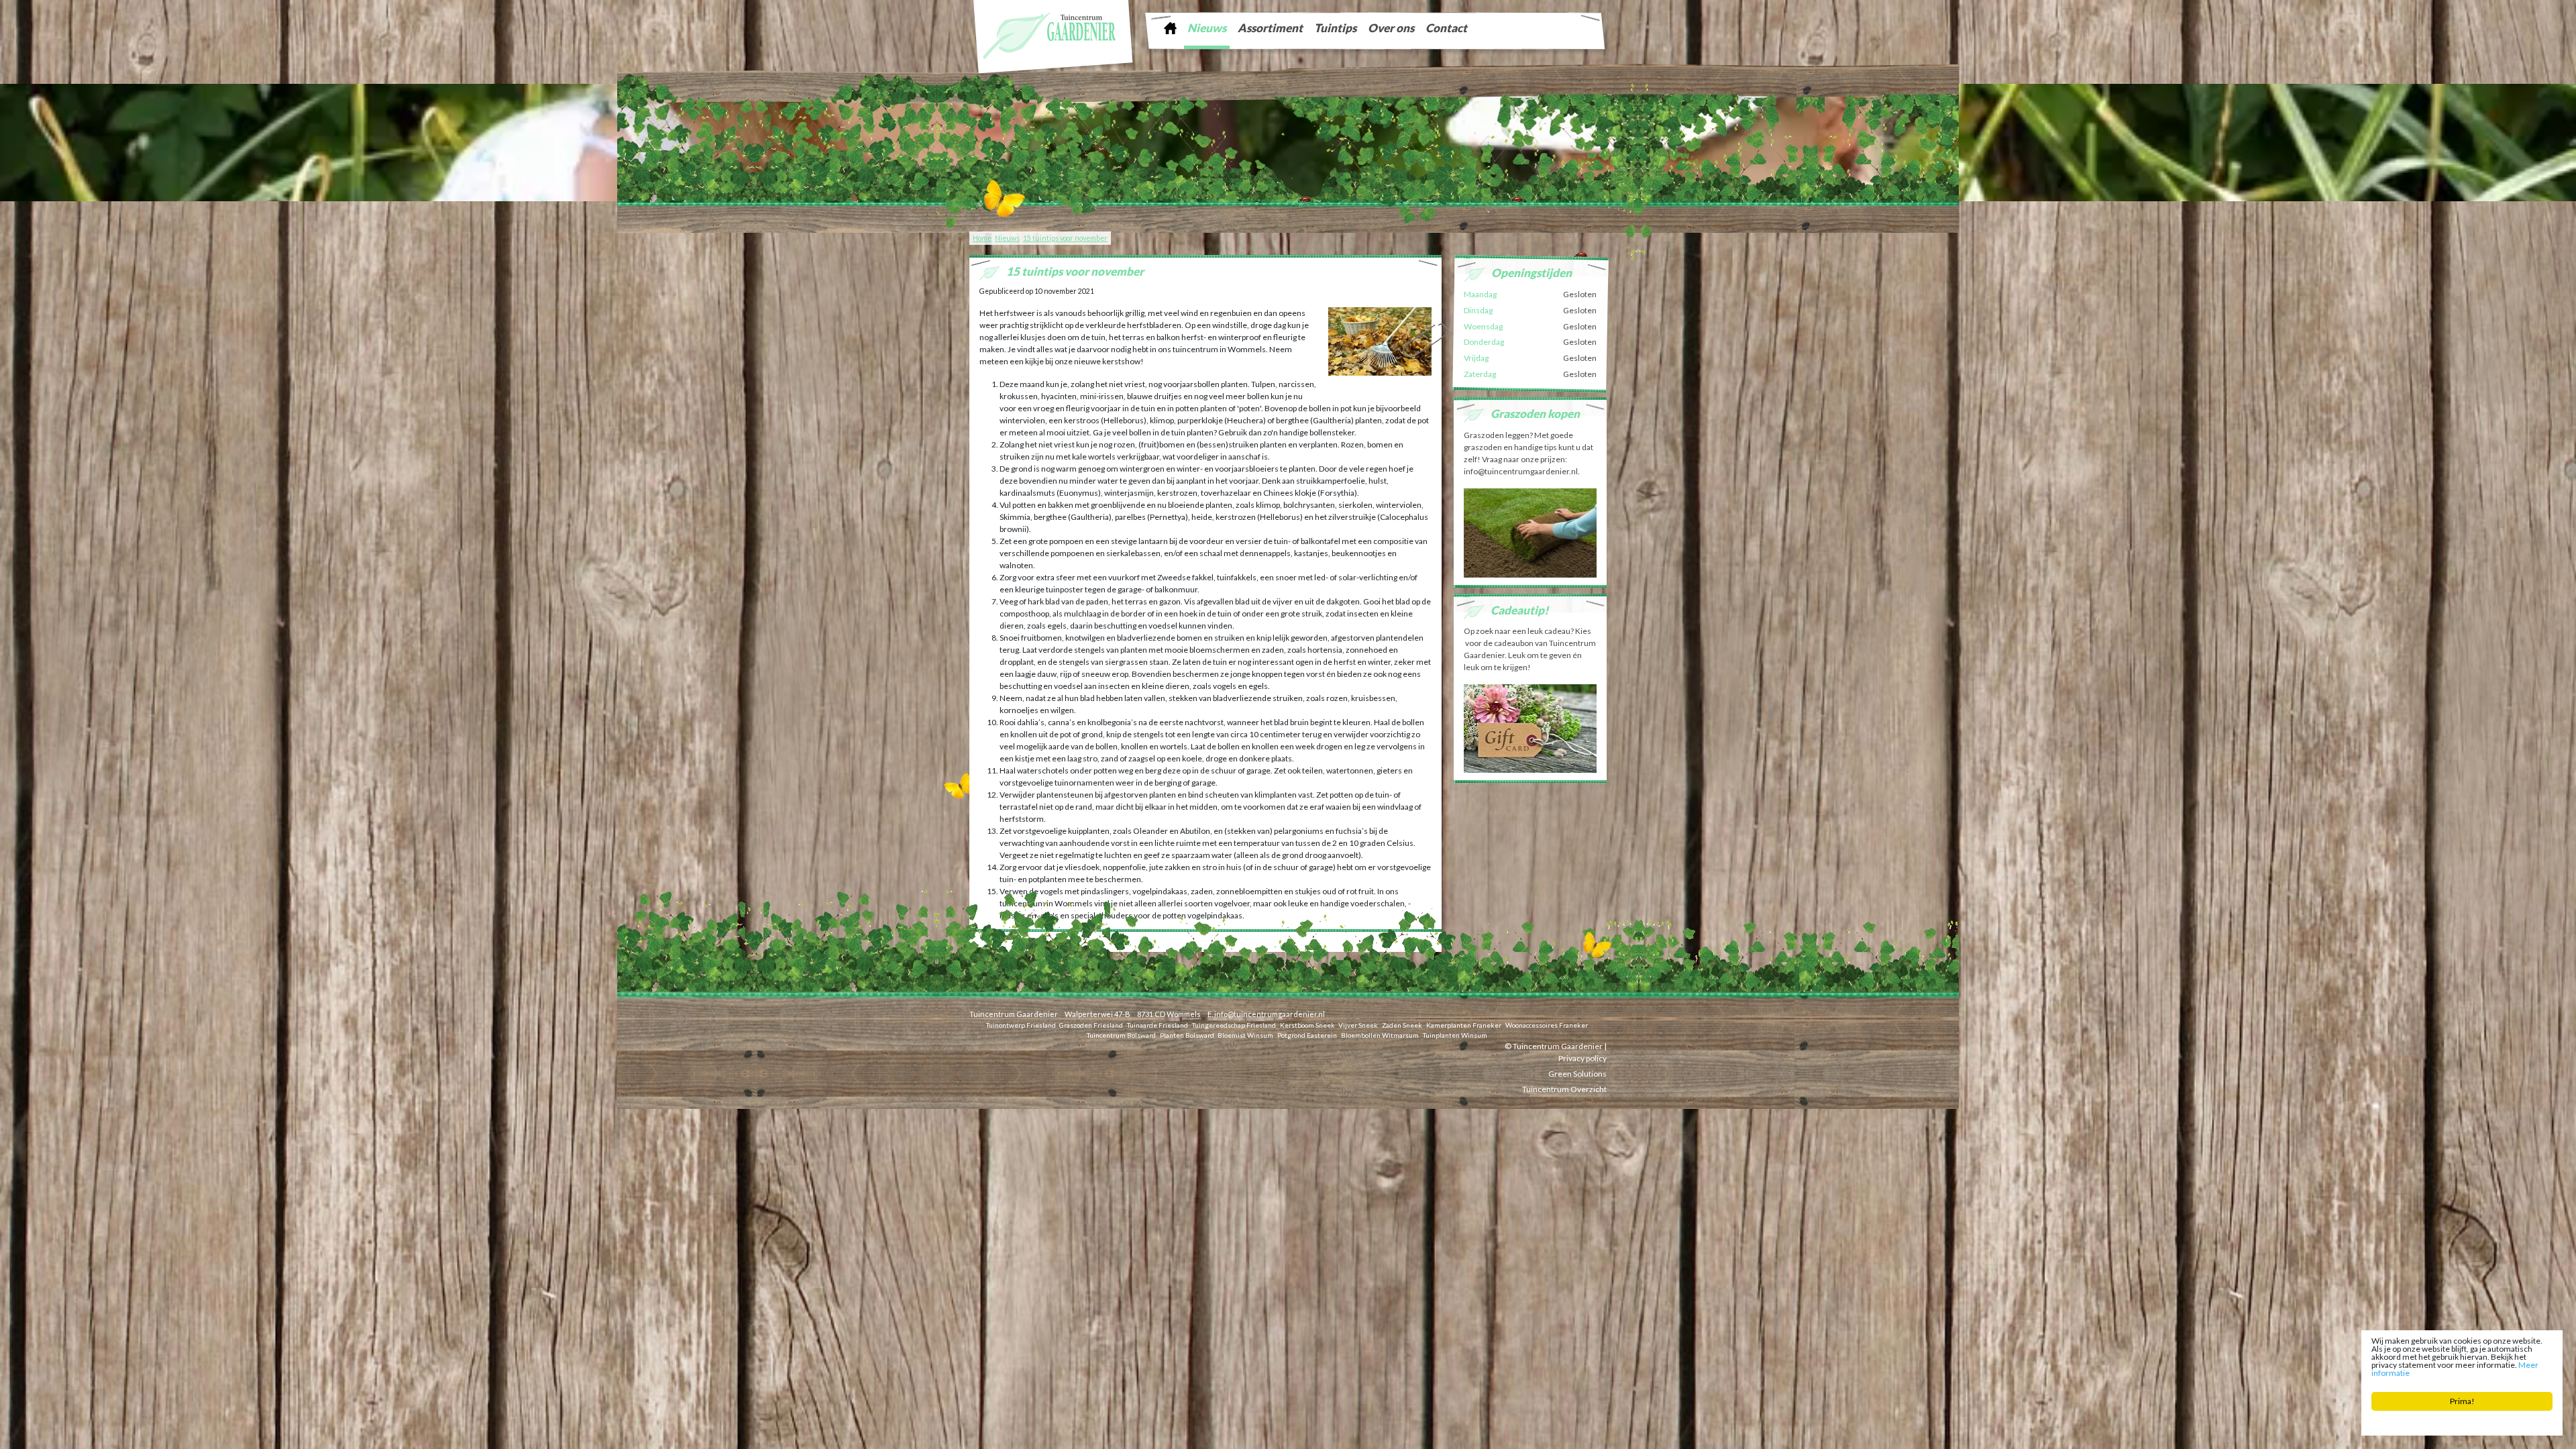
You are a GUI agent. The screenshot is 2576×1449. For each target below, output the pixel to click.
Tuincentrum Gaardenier (1014, 1014)
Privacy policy (1582, 1058)
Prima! (2462, 1401)
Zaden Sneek (1402, 1025)
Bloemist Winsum (1245, 1035)
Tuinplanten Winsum (1455, 1035)
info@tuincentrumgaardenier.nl (1270, 1014)
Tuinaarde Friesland (1158, 1025)
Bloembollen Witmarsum (1380, 1035)
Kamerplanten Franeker (1464, 1025)
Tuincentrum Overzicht (1564, 1089)
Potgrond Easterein (1307, 1035)
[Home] (1170, 28)
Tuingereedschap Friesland (1234, 1025)
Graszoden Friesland (1091, 1025)
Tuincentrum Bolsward (1121, 1035)
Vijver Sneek (1358, 1025)
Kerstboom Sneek (1307, 1025)
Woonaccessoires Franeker (1547, 1025)
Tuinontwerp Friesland (1021, 1025)
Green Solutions (1577, 1074)
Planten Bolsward (1187, 1035)
